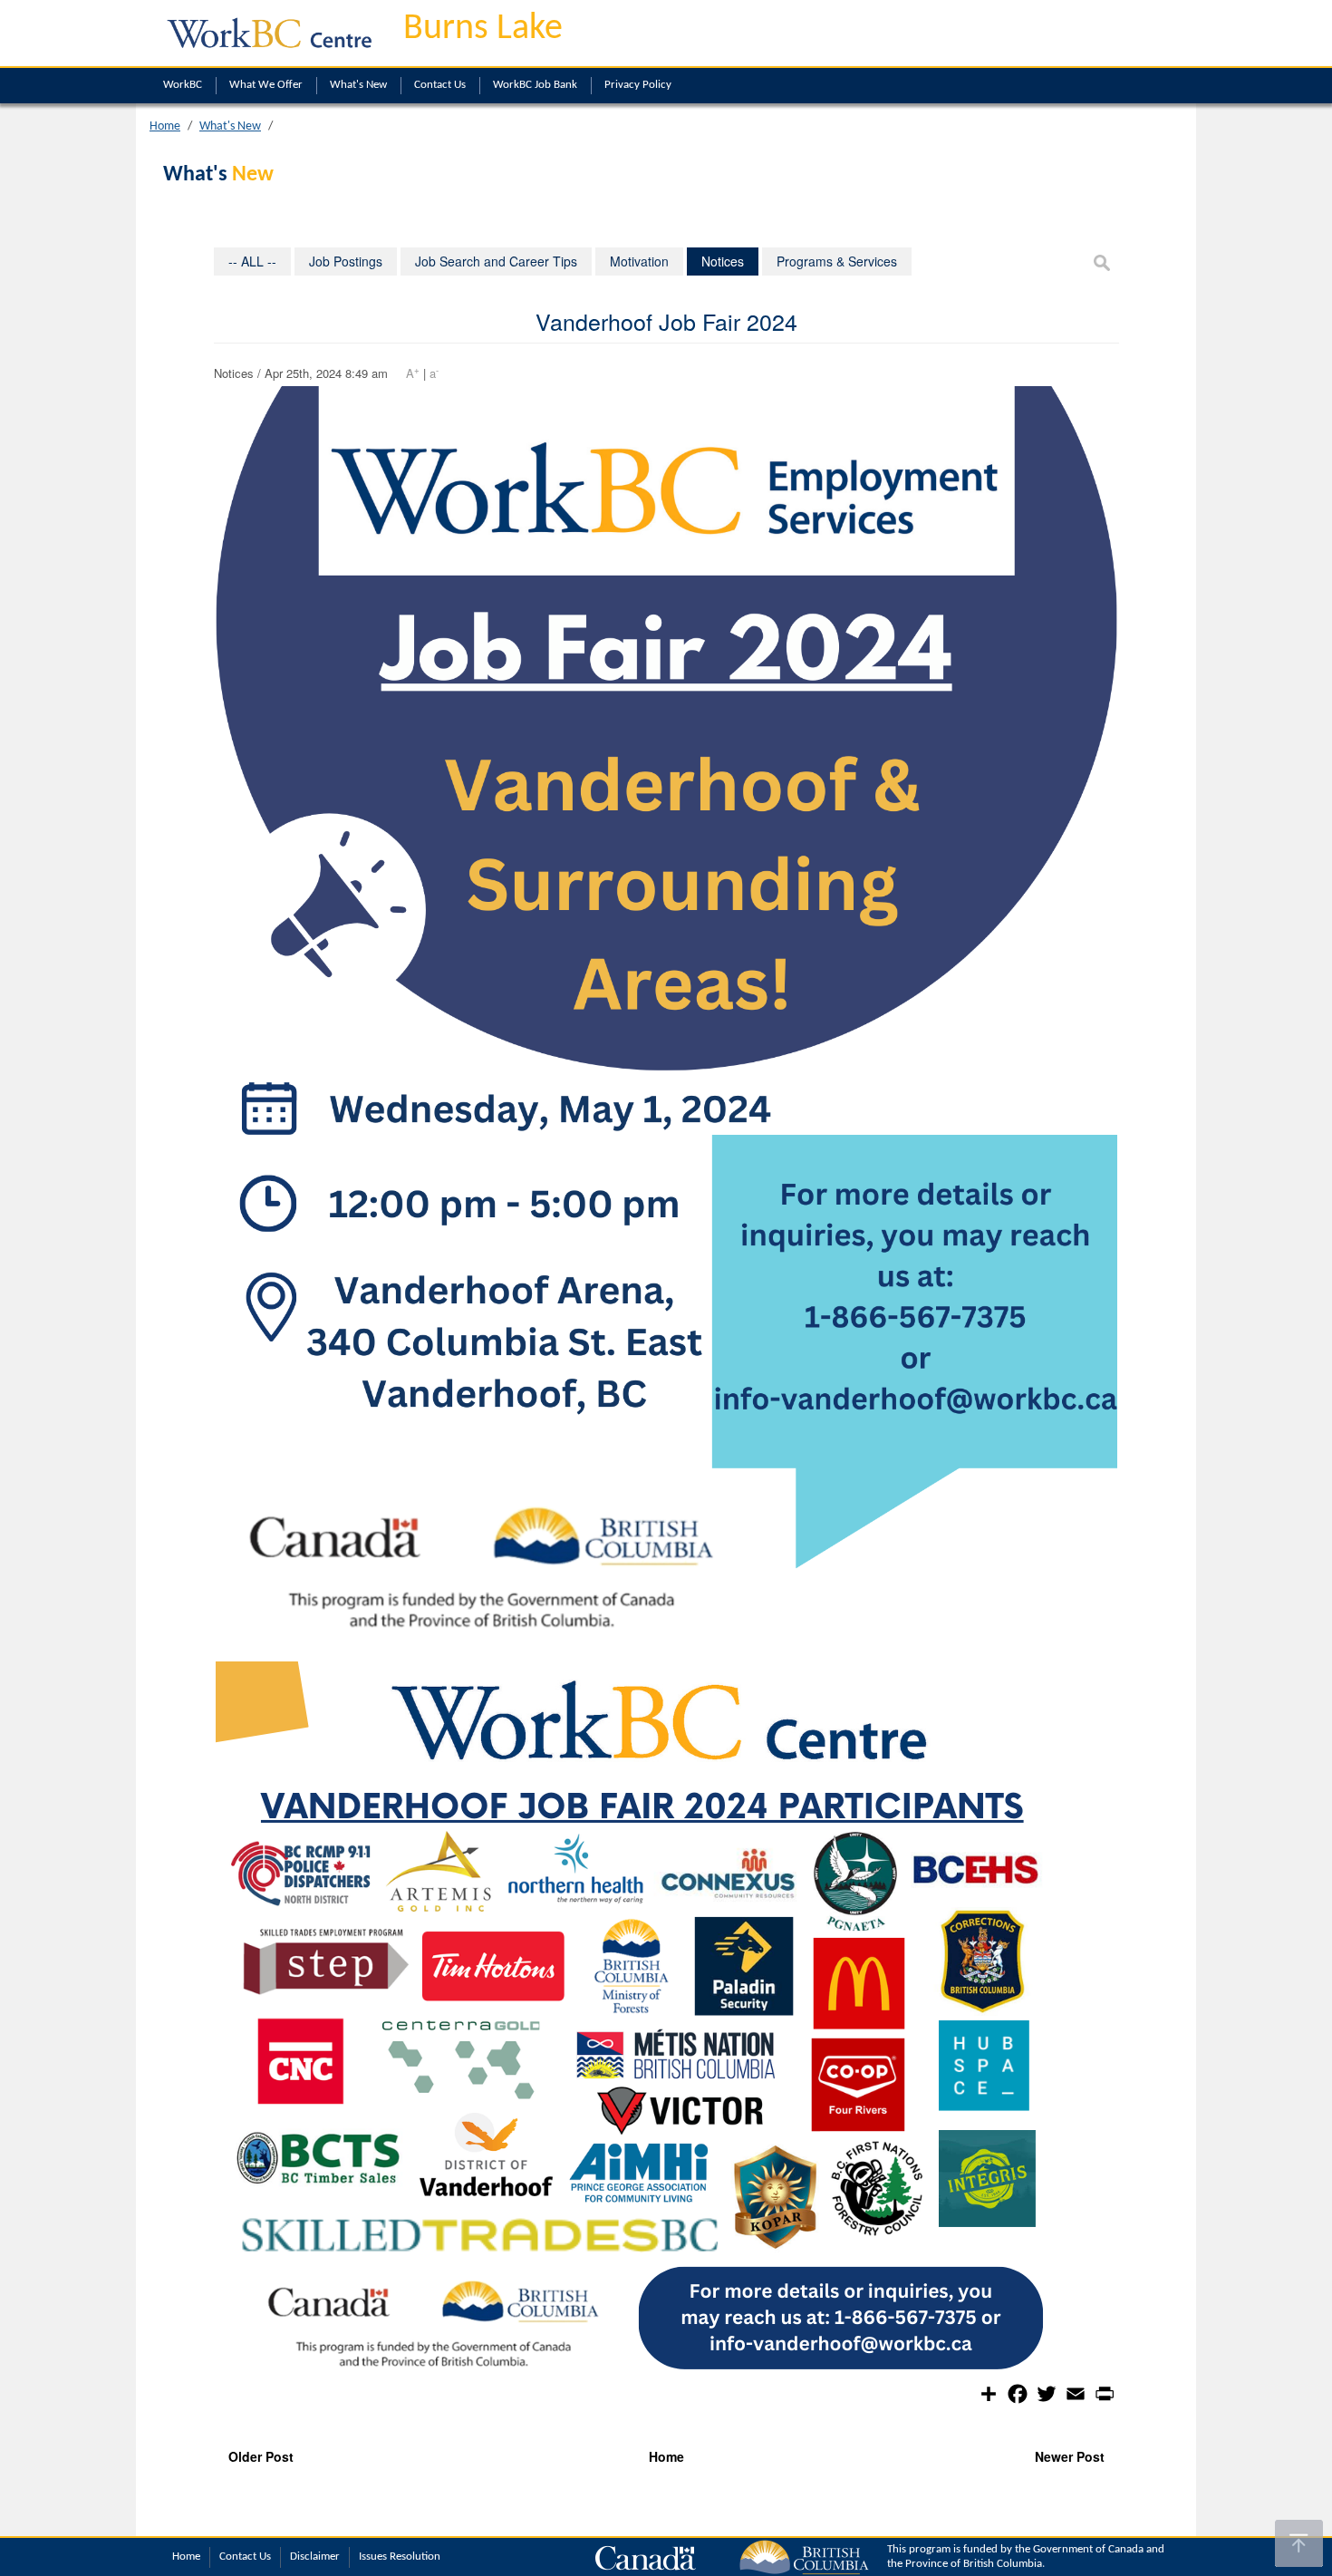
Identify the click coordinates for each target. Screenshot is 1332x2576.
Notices (723, 261)
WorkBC (183, 85)
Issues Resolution (400, 2557)
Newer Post (1070, 2456)
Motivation (639, 261)
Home (165, 126)
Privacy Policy (638, 85)
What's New (358, 85)
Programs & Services (837, 261)
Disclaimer (315, 2557)
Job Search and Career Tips (496, 261)
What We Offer (266, 85)
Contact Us (440, 85)
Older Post (261, 2456)
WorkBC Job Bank (535, 85)
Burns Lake (483, 29)
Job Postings (346, 261)
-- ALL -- (252, 261)
